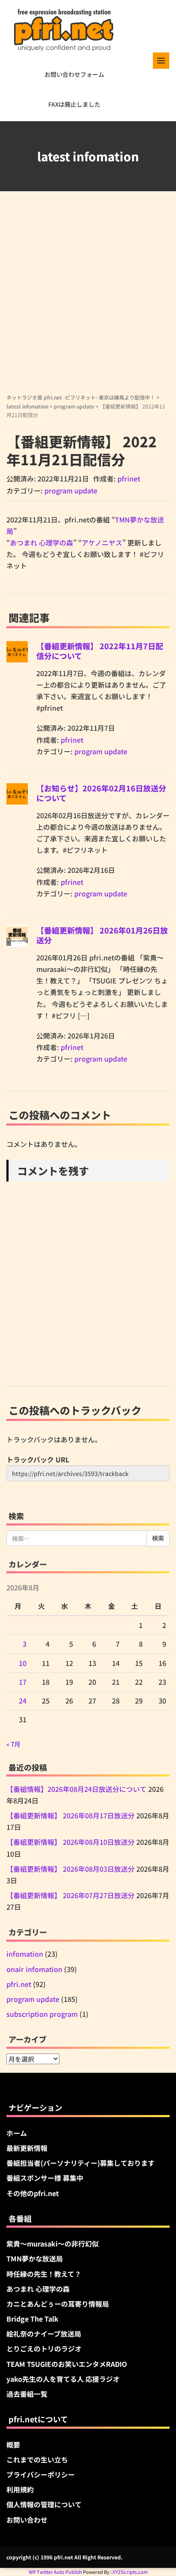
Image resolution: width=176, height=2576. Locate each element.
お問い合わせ (27, 2520)
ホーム (17, 2133)
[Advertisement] (88, 301)
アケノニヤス (102, 543)
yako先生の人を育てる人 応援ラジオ (63, 2379)
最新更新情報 (27, 2148)
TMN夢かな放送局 (35, 2258)
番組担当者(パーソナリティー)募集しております (81, 2163)
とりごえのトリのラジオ (44, 2348)
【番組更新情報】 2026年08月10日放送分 (70, 1842)
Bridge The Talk (32, 2319)
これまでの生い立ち (37, 2459)
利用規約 (20, 2489)
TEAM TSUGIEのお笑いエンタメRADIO (67, 2364)
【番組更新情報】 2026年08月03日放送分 (70, 1869)
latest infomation (27, 406)
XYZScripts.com (130, 2572)
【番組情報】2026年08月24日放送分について (76, 1789)
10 (23, 1663)
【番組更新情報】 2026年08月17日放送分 (70, 1815)
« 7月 (13, 1744)
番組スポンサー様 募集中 (45, 2178)
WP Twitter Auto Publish (55, 2572)
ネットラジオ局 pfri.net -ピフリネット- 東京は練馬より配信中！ (81, 397)
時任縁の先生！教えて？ (44, 2274)
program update (74, 406)
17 (23, 1682)
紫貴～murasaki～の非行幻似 (53, 2243)
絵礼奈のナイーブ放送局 (44, 2334)
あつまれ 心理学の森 (41, 543)
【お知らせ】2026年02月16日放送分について (101, 793)
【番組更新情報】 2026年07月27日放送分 (70, 1895)
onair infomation (34, 1969)
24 (23, 1701)
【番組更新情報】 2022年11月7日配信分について (100, 651)
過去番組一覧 (27, 2394)
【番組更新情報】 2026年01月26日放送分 (102, 935)
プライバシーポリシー (41, 2474)
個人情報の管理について (44, 2504)
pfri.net (19, 1984)
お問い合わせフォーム (74, 74)
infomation (25, 1954)
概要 (13, 2445)
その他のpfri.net (33, 2193)
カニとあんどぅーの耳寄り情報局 (58, 2304)
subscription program (42, 2014)
